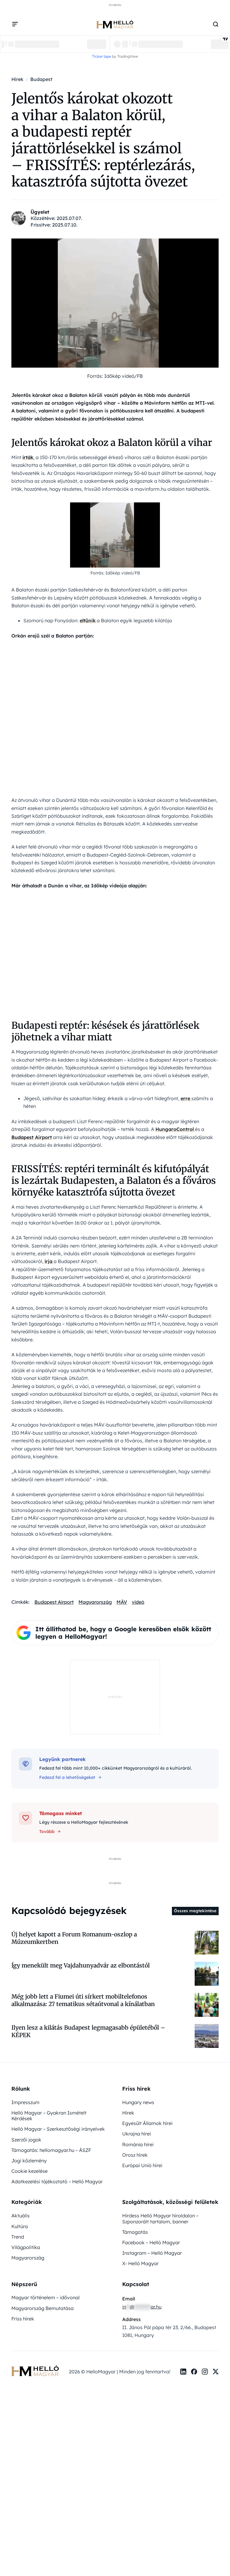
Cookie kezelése (29, 2171)
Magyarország (95, 1602)
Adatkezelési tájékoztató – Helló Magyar (57, 2181)
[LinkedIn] (183, 2372)
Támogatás (135, 2232)
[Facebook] (194, 2372)
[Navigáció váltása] (15, 24)
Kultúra (20, 2226)
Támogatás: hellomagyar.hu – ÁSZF (51, 2150)
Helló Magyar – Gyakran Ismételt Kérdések (49, 2116)
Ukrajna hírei (137, 2134)
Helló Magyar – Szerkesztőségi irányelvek (58, 2129)
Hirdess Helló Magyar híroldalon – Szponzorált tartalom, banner (160, 2218)
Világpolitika (26, 2247)
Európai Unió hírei (142, 2165)
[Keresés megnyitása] (216, 24)
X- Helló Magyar (140, 2263)
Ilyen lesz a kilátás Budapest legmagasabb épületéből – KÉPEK (88, 2031)
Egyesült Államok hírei (147, 2123)
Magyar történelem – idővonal (46, 2297)
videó (138, 1602)
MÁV (122, 1602)
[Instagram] (205, 2372)
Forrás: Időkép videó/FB (115, 376)
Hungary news (138, 2102)
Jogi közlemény (29, 2161)
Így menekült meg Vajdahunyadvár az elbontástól (81, 1965)
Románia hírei (138, 2144)
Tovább (47, 1832)
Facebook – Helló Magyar (151, 2242)
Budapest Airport (54, 1602)
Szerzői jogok (26, 2140)
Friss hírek (23, 2319)
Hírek (128, 2113)
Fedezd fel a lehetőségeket (67, 1777)
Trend (18, 2237)
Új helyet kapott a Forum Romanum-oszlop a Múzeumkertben (74, 1938)
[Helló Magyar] (115, 24)
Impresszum (25, 2102)
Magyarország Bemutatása (43, 2308)
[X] (216, 2372)
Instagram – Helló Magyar (152, 2253)
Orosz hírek (135, 2155)
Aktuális (21, 2216)
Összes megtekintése (195, 1911)
